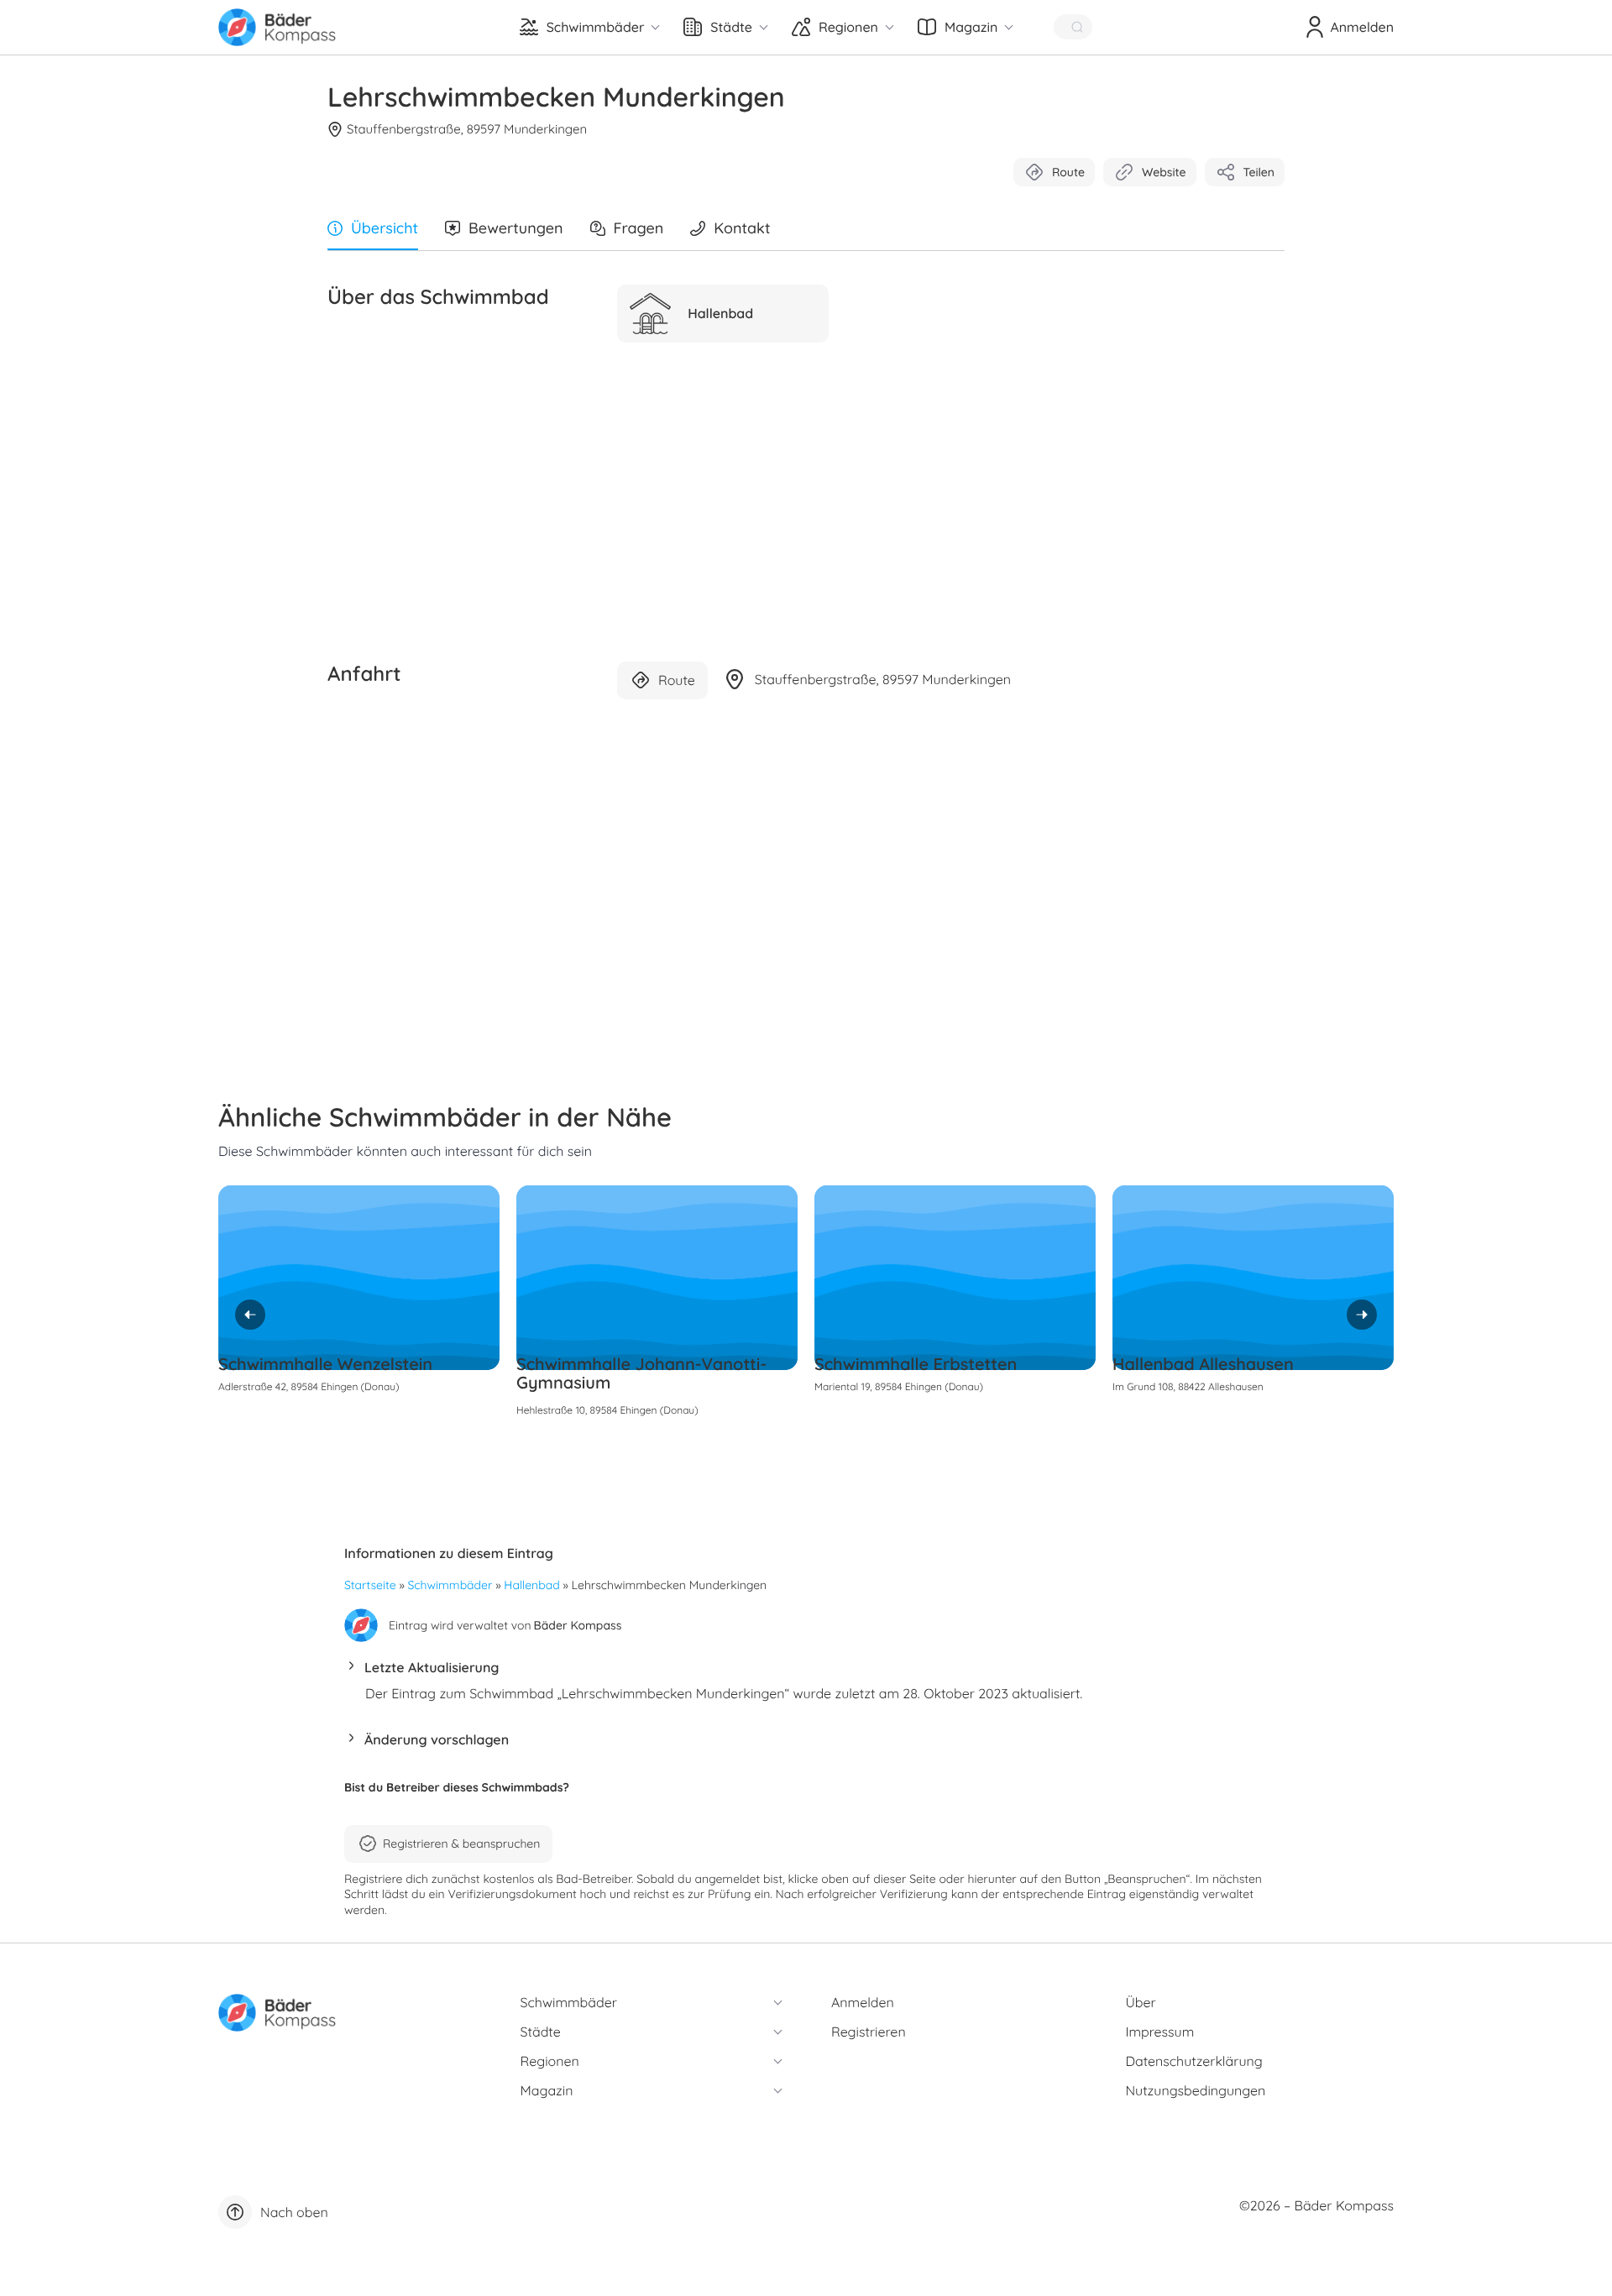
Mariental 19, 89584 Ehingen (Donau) (899, 1386)
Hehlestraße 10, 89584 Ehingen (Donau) (607, 1410)
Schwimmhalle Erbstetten (916, 1364)
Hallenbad (531, 1585)
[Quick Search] (1073, 27)
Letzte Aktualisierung (432, 1667)
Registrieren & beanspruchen (461, 1844)
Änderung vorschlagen (437, 1739)
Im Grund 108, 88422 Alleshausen (1188, 1386)
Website (1164, 172)
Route (1068, 172)
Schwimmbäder (450, 1585)
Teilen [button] (1259, 172)
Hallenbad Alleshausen (1203, 1364)
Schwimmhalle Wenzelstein (325, 1364)
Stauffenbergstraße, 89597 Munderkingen (467, 129)
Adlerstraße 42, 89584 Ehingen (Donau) (309, 1386)
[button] (806, 1672)
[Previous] (250, 1315)
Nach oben (294, 2212)
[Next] (1362, 1315)
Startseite (370, 1585)
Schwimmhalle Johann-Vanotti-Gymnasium (641, 1373)
